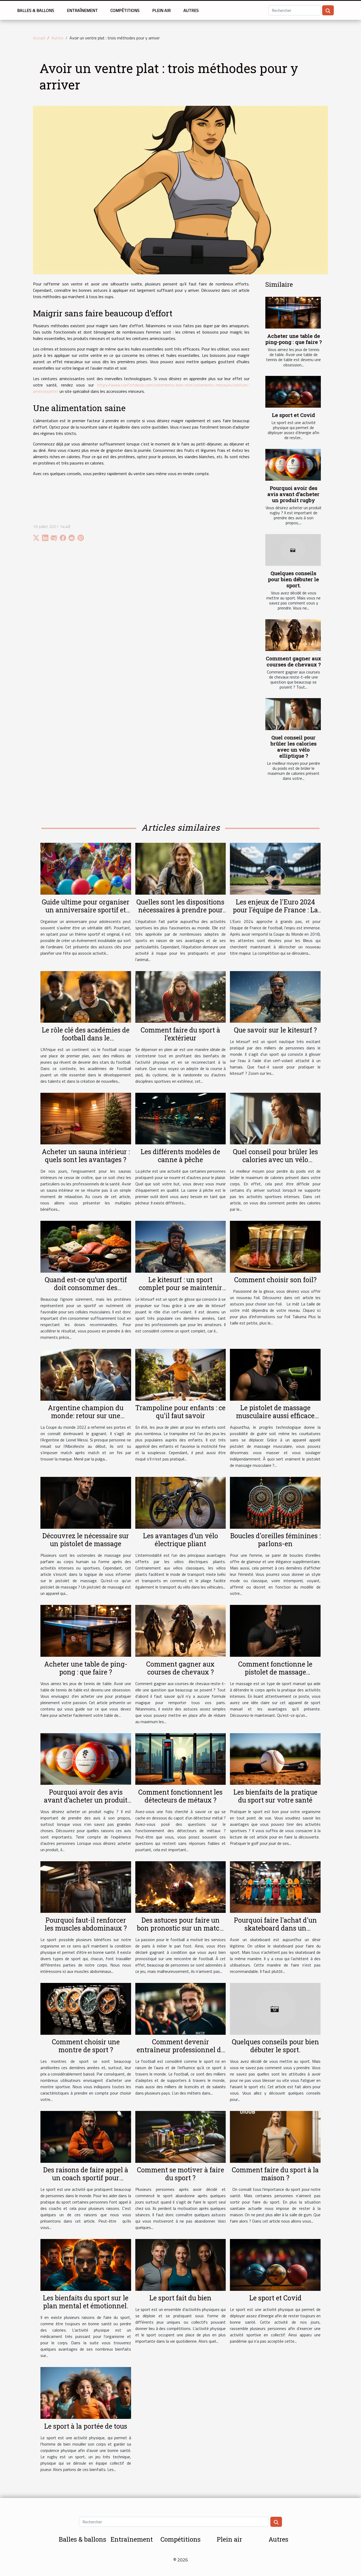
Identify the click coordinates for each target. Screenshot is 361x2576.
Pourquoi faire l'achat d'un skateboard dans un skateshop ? (275, 1928)
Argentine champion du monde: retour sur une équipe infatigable (86, 1416)
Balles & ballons (36, 10)
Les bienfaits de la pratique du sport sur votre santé (275, 1796)
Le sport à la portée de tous (86, 2426)
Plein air (161, 10)
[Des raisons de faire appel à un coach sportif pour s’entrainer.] (86, 2136)
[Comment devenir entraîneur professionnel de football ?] (181, 2008)
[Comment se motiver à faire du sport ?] (181, 2136)
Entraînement (82, 10)
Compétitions (125, 10)
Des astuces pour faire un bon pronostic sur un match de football (180, 1928)
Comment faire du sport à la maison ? (275, 2174)
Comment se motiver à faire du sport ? (181, 2174)
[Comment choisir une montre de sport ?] (86, 2008)
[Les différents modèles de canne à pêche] (181, 1118)
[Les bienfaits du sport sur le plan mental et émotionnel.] (86, 2264)
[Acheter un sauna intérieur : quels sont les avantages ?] (86, 1118)
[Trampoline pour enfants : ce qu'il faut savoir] (181, 1374)
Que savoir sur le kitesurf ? (275, 1030)
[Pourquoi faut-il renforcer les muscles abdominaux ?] (86, 1887)
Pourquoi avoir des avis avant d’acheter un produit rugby (293, 494)
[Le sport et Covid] (293, 392)
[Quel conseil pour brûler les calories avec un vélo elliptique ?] (293, 714)
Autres (191, 10)
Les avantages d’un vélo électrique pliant (181, 1540)
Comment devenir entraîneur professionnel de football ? (181, 2050)
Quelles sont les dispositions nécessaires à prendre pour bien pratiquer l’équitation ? (180, 910)
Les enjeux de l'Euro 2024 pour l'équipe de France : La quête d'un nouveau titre (275, 910)
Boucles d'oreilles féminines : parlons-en (275, 1540)
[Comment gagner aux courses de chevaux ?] (293, 635)
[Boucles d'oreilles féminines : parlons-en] (275, 1502)
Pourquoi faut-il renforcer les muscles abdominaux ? (86, 1924)
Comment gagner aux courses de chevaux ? (293, 661)
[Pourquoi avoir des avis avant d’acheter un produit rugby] (293, 465)
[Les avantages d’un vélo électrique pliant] (181, 1502)
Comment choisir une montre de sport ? (86, 2046)
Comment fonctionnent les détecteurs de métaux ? (180, 1796)
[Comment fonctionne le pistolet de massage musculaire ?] (275, 1630)
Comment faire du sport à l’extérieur (180, 1034)
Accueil (39, 38)
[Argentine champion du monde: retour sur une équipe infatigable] (86, 1374)
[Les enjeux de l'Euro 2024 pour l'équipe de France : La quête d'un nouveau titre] (275, 868)
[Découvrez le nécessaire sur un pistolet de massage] (86, 1502)
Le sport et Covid (293, 415)
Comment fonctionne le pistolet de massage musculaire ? (275, 1672)
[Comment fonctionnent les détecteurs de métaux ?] (181, 1758)
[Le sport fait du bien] (181, 2264)
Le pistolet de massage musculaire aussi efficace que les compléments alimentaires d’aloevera (275, 1420)
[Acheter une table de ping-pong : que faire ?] (293, 313)
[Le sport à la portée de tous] (86, 2392)
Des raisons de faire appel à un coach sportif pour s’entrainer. (86, 2178)
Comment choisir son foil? (275, 1280)
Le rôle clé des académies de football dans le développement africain (86, 1038)
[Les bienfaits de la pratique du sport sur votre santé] (275, 1758)
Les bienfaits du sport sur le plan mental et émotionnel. (86, 2302)
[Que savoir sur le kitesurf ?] (275, 996)
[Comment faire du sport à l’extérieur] (181, 996)
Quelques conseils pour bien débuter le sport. (293, 579)
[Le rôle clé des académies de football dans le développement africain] (86, 996)
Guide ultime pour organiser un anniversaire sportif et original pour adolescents (86, 910)
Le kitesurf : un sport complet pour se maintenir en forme (180, 1288)
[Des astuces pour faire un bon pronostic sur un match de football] (181, 1887)
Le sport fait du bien (180, 2298)
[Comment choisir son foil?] (275, 1246)
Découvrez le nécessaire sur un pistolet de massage (86, 1540)
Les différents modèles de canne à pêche (180, 1156)
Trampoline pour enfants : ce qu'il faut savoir (180, 1412)
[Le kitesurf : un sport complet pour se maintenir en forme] (181, 1246)
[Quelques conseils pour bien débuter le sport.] (293, 550)
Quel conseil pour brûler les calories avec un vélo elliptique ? (294, 747)
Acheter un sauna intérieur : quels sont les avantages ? (86, 1156)
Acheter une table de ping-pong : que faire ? (293, 339)
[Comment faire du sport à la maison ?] (275, 2136)
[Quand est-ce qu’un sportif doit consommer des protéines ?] (86, 1246)
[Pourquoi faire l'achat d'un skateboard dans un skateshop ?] (275, 1887)
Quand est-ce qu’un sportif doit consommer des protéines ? (86, 1288)
